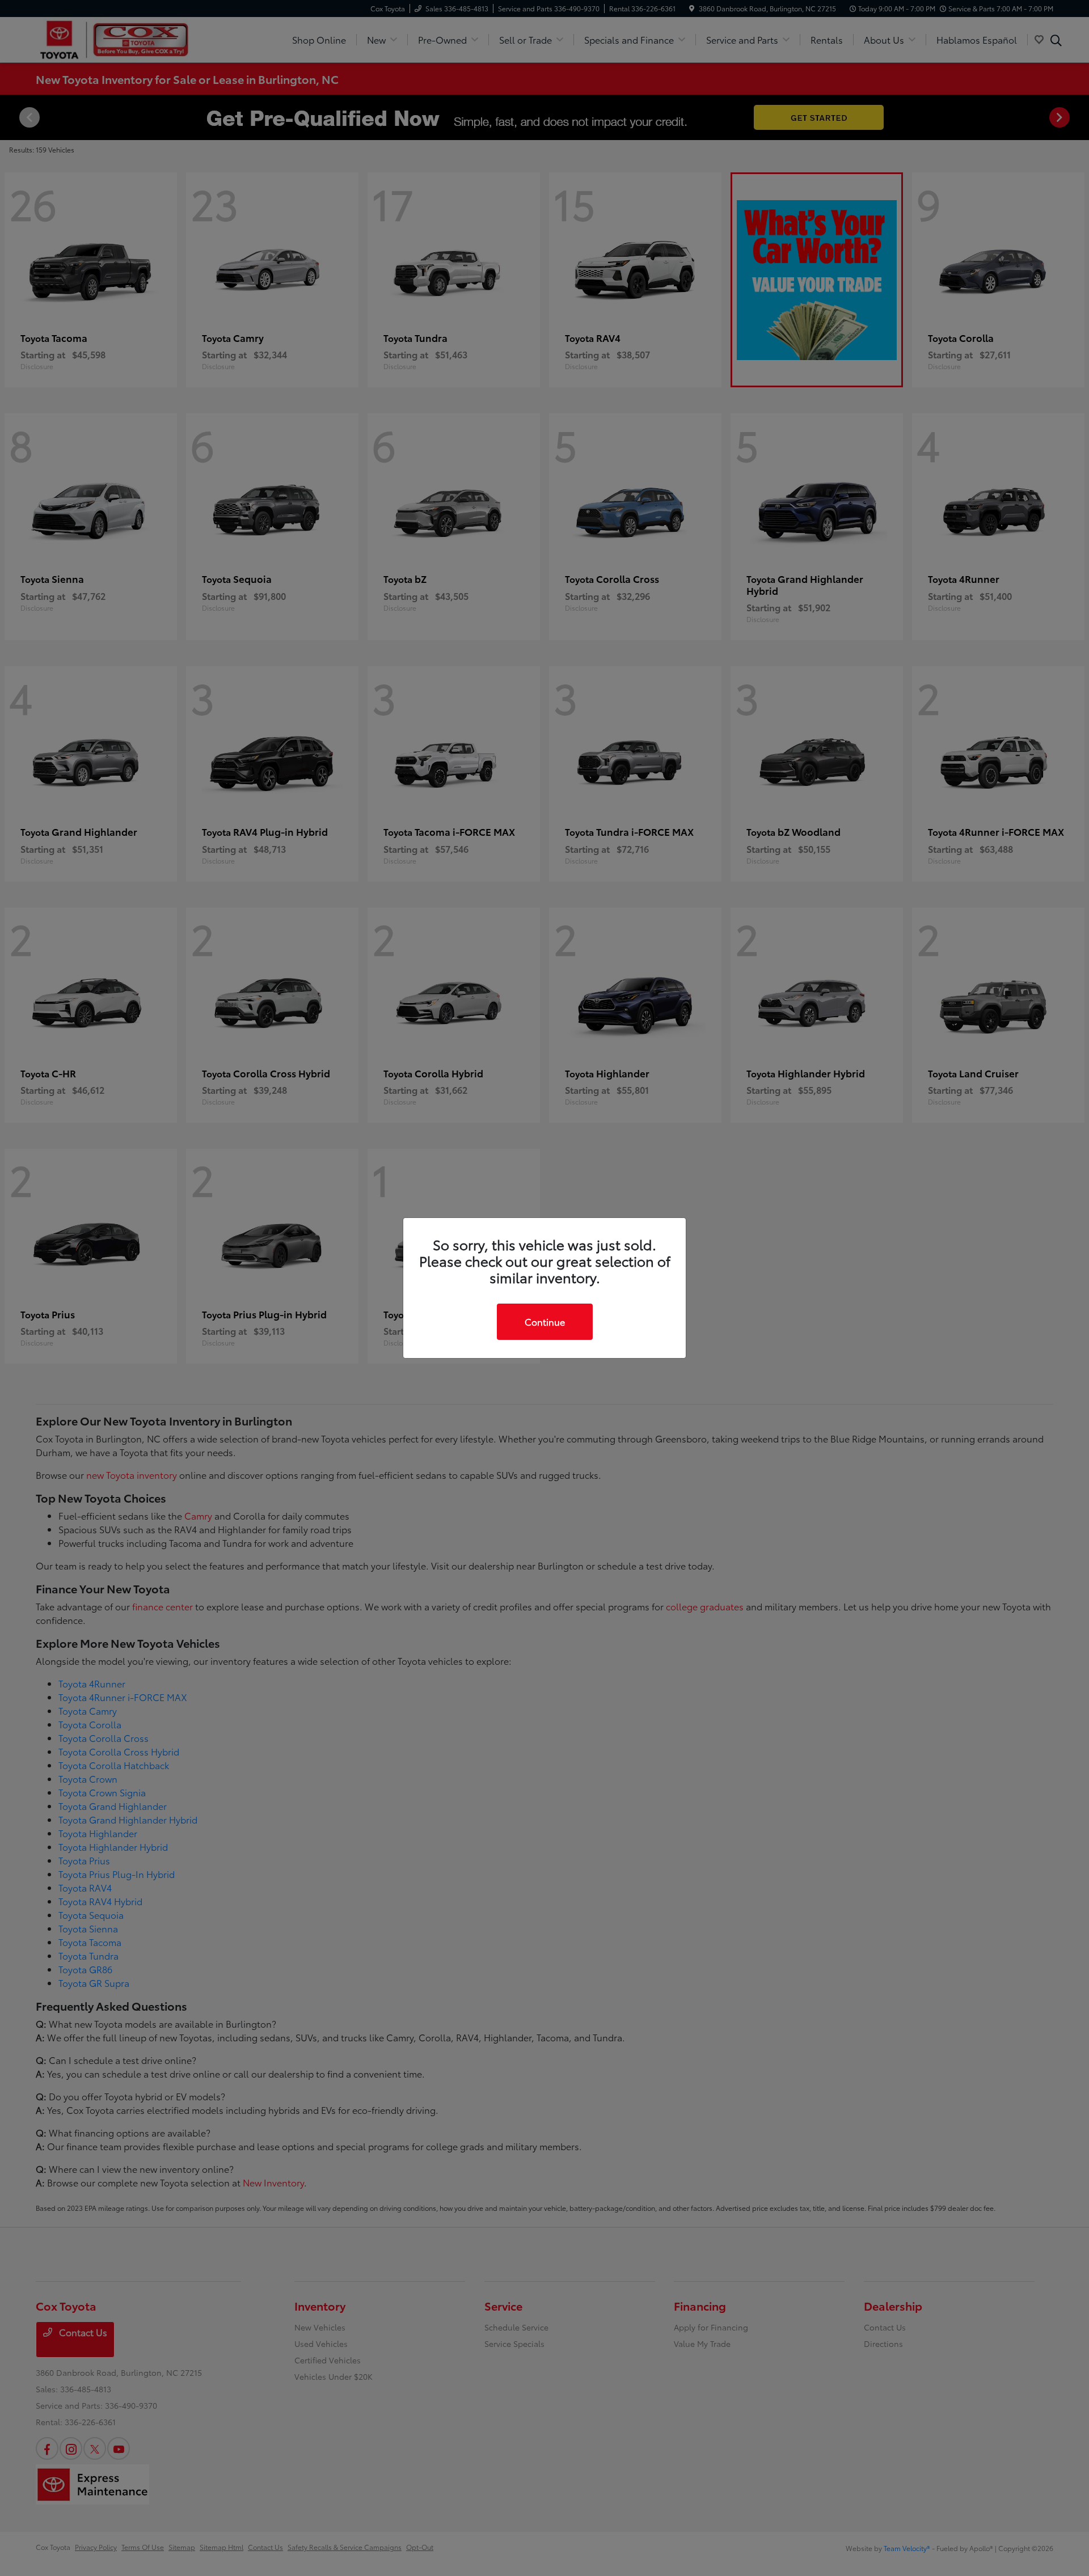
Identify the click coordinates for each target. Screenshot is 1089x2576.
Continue (545, 1321)
